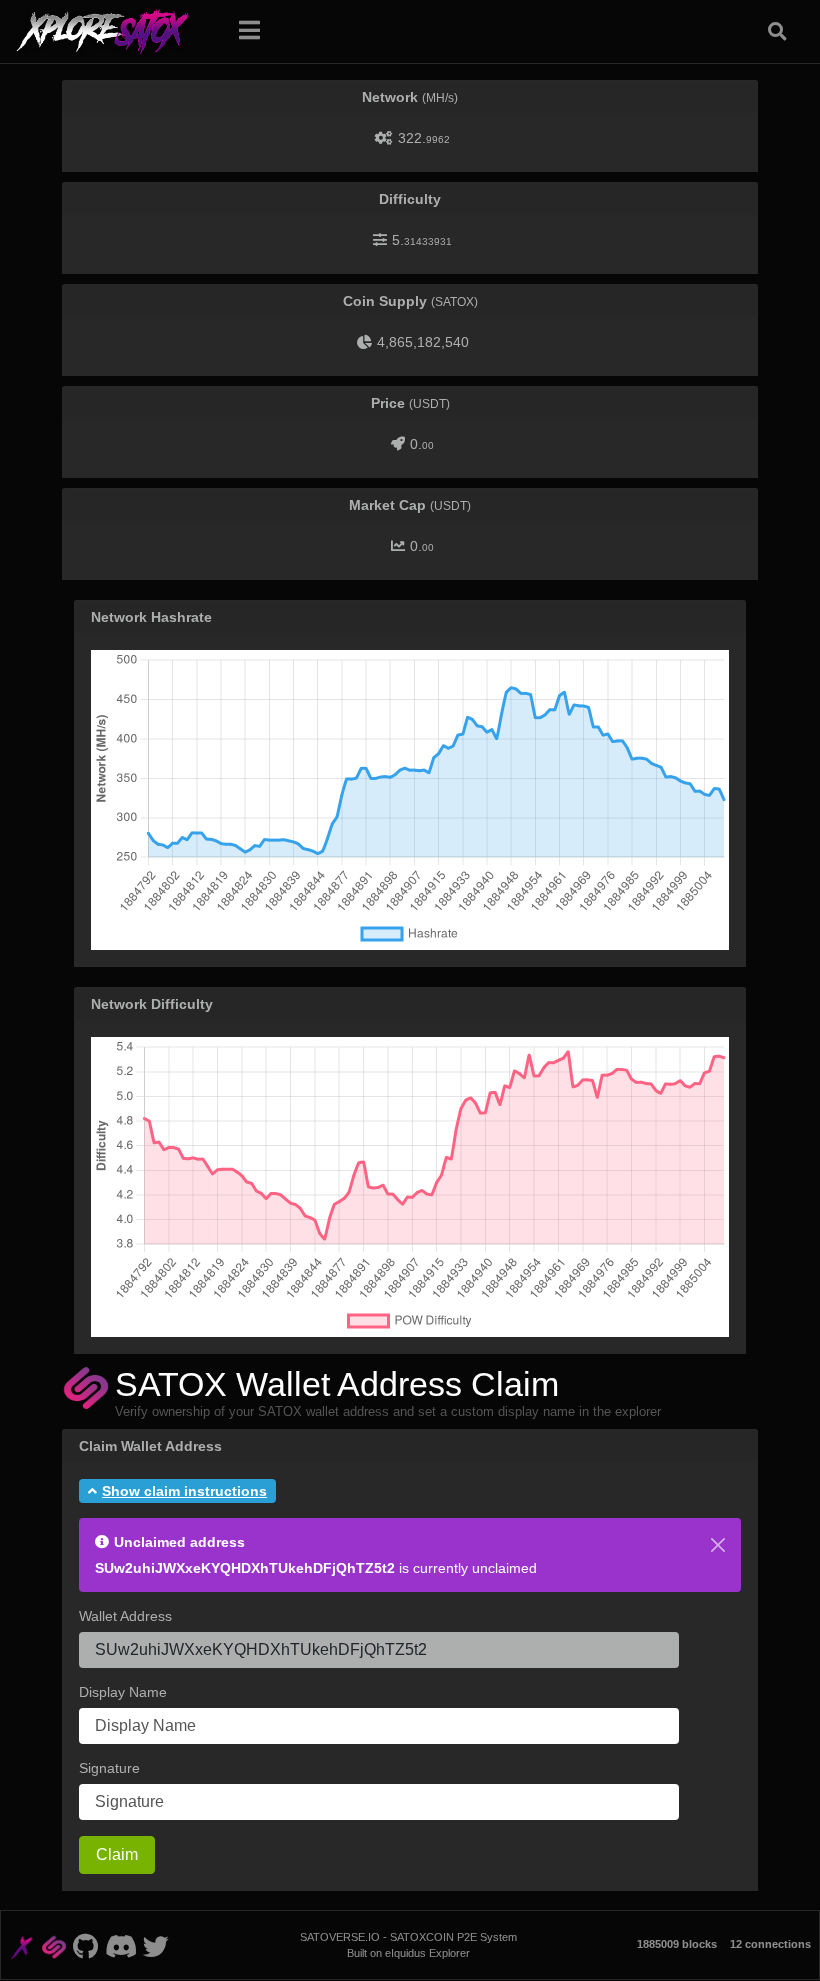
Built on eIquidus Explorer (408, 1953)
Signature (109, 1768)
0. (422, 444)
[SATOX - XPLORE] (21, 1945)
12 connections (770, 1944)
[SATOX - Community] (120, 1945)
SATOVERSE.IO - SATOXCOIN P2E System (408, 1937)
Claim (117, 1854)
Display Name (123, 1692)
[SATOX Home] (114, 31)
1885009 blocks (677, 1944)
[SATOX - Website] (54, 1945)
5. (422, 240)
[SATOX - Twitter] (156, 1945)
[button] (177, 1491)
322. (424, 138)
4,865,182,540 (423, 342)
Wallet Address (125, 1616)
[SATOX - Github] (86, 1945)
